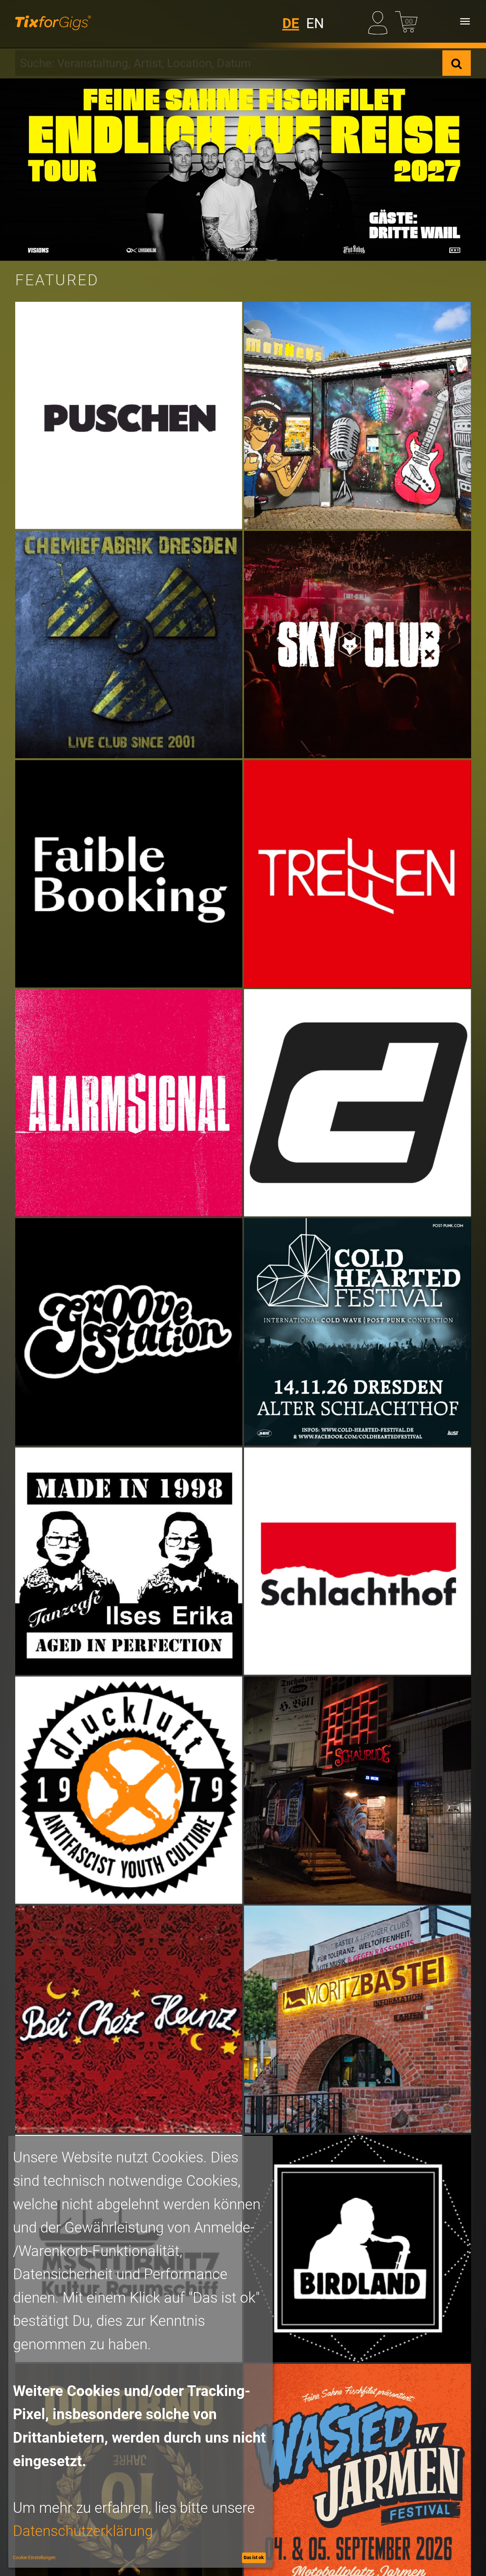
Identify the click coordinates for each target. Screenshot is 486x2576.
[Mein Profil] (380, 21)
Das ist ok (254, 2557)
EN (315, 23)
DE (291, 23)
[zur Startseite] (53, 21)
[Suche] (457, 63)
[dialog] (141, 2352)
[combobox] (229, 63)
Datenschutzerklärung (83, 2531)
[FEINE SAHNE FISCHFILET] (243, 170)
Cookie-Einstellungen (34, 2557)
